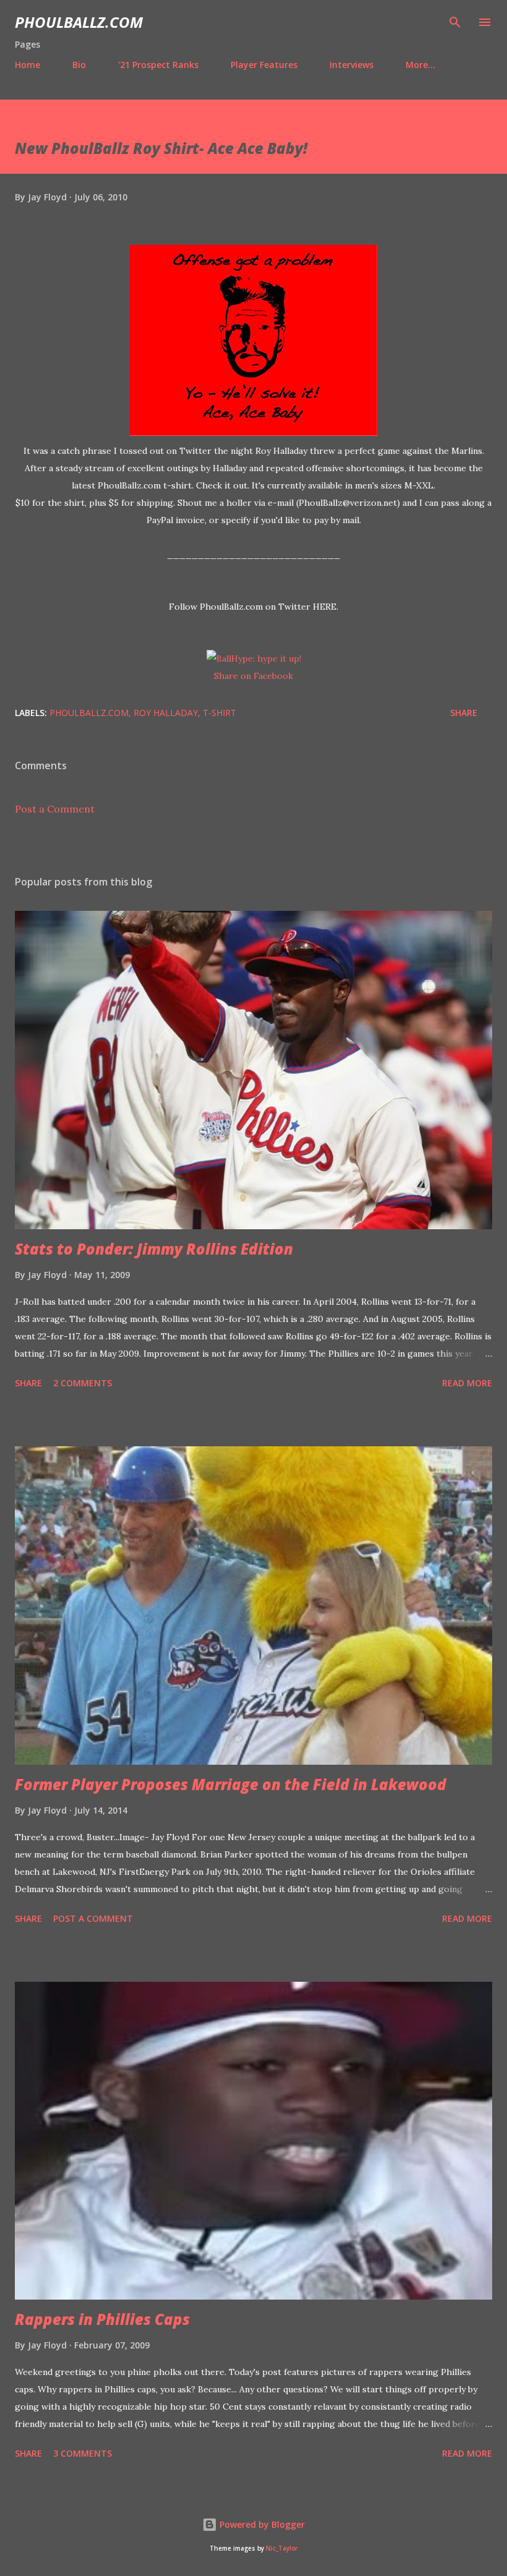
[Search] (455, 22)
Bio (79, 65)
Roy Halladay (166, 713)
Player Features (264, 65)
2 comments (83, 1383)
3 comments (83, 2453)
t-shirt (219, 713)
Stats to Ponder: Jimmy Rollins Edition (154, 1249)
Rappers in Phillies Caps (102, 2319)
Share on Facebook (253, 676)
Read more (467, 1383)
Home (28, 65)
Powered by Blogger (261, 2524)
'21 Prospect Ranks (158, 65)
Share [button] (464, 713)
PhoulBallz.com (79, 22)
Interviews (351, 65)
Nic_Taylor (282, 2548)
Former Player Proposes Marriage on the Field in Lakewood (231, 1784)
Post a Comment (55, 809)
